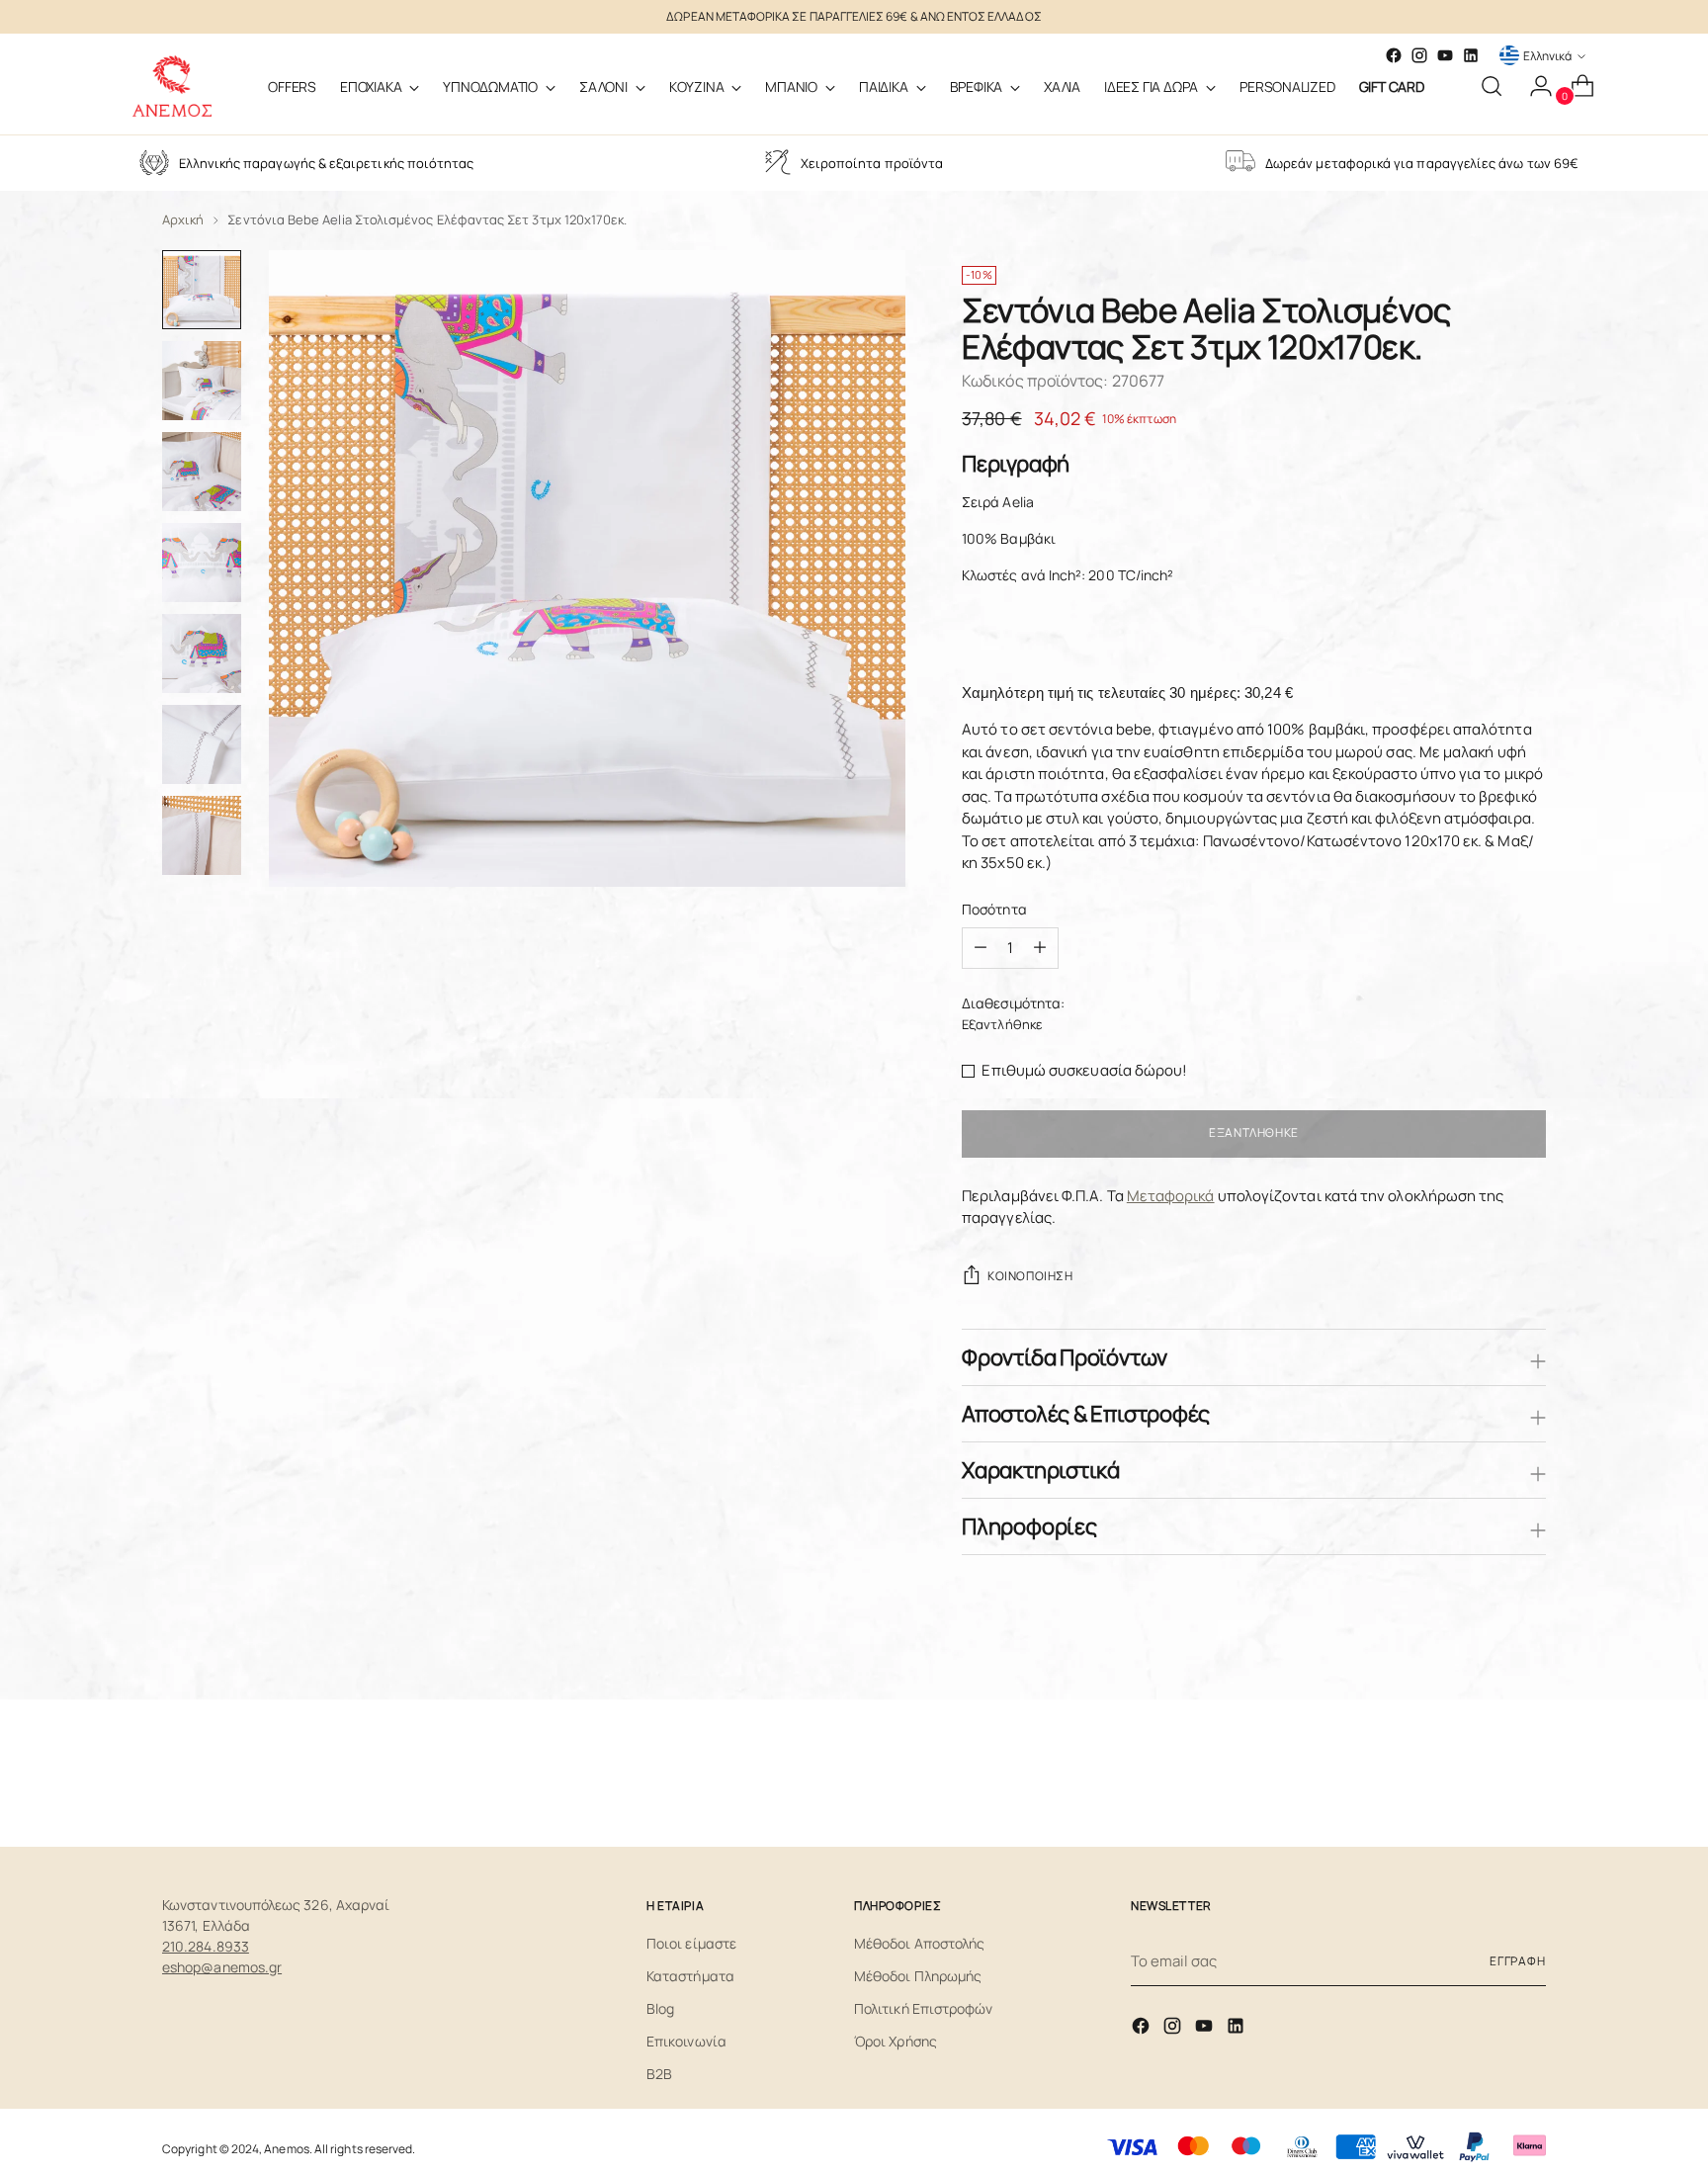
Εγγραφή (1518, 1961)
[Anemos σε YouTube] (1445, 55)
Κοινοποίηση (1030, 1276)
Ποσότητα (994, 909)
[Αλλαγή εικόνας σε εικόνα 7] (202, 835)
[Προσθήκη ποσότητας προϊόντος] (981, 948)
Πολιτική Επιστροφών (923, 2008)
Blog (660, 2008)
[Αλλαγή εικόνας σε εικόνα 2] (202, 381)
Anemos (286, 2149)
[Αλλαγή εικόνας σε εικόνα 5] (202, 653)
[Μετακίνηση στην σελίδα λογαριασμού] (1533, 86)
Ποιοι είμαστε (691, 1943)
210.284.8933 (206, 1946)
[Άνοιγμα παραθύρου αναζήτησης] (1492, 86)
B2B (659, 2074)
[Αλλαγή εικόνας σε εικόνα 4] (202, 563)
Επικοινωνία (686, 2041)
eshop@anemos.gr (222, 1967)
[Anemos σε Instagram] (1174, 2029)
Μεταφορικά (1171, 1196)
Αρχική (183, 219)
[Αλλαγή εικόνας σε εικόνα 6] (202, 744)
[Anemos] (172, 86)
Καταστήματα (690, 1976)
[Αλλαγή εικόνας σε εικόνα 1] (202, 290)
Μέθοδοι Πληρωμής (918, 1976)
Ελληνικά (1547, 56)
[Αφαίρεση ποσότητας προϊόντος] (1040, 948)
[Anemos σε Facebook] (1143, 2029)
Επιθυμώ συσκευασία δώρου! (1084, 1070)
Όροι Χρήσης (896, 2041)
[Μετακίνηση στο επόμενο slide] (1529, 1779)
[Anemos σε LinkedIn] (1471, 55)
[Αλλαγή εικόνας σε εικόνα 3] (202, 472)
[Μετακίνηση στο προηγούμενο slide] (1484, 1780)
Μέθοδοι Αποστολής (919, 1943)
